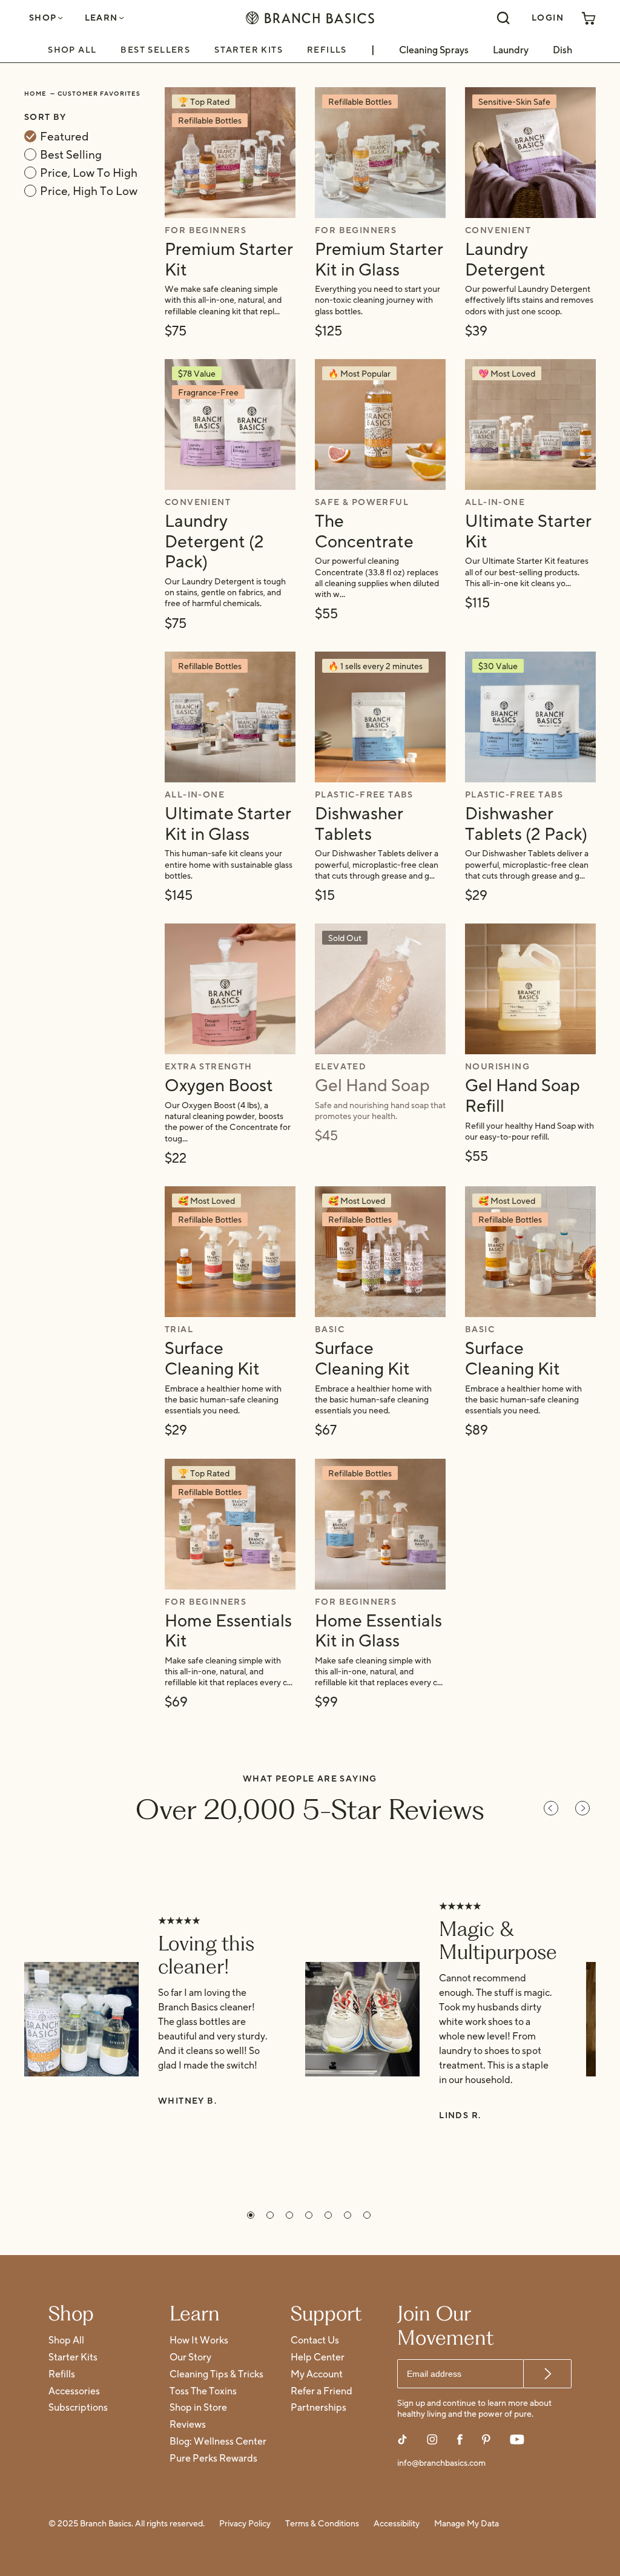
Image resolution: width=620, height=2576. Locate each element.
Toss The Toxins (203, 2392)
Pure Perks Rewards (213, 2459)
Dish (562, 50)
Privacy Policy (245, 2524)
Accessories (74, 2392)
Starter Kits (249, 49)
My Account (317, 2375)
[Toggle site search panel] (503, 18)
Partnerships (318, 2408)
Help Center (318, 2358)
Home (35, 94)
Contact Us (315, 2341)
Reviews (188, 2425)
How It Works (199, 2341)
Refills (327, 49)
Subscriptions (78, 2408)
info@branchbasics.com (441, 2464)
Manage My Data (467, 2524)
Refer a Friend (322, 2392)
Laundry (511, 50)
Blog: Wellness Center (218, 2442)
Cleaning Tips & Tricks (216, 2375)
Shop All (72, 49)
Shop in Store (198, 2408)
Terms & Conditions (322, 2524)
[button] (251, 2215)
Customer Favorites (99, 94)
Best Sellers (155, 49)
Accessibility (397, 2524)
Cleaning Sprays (434, 50)
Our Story (190, 2358)
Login (548, 18)
